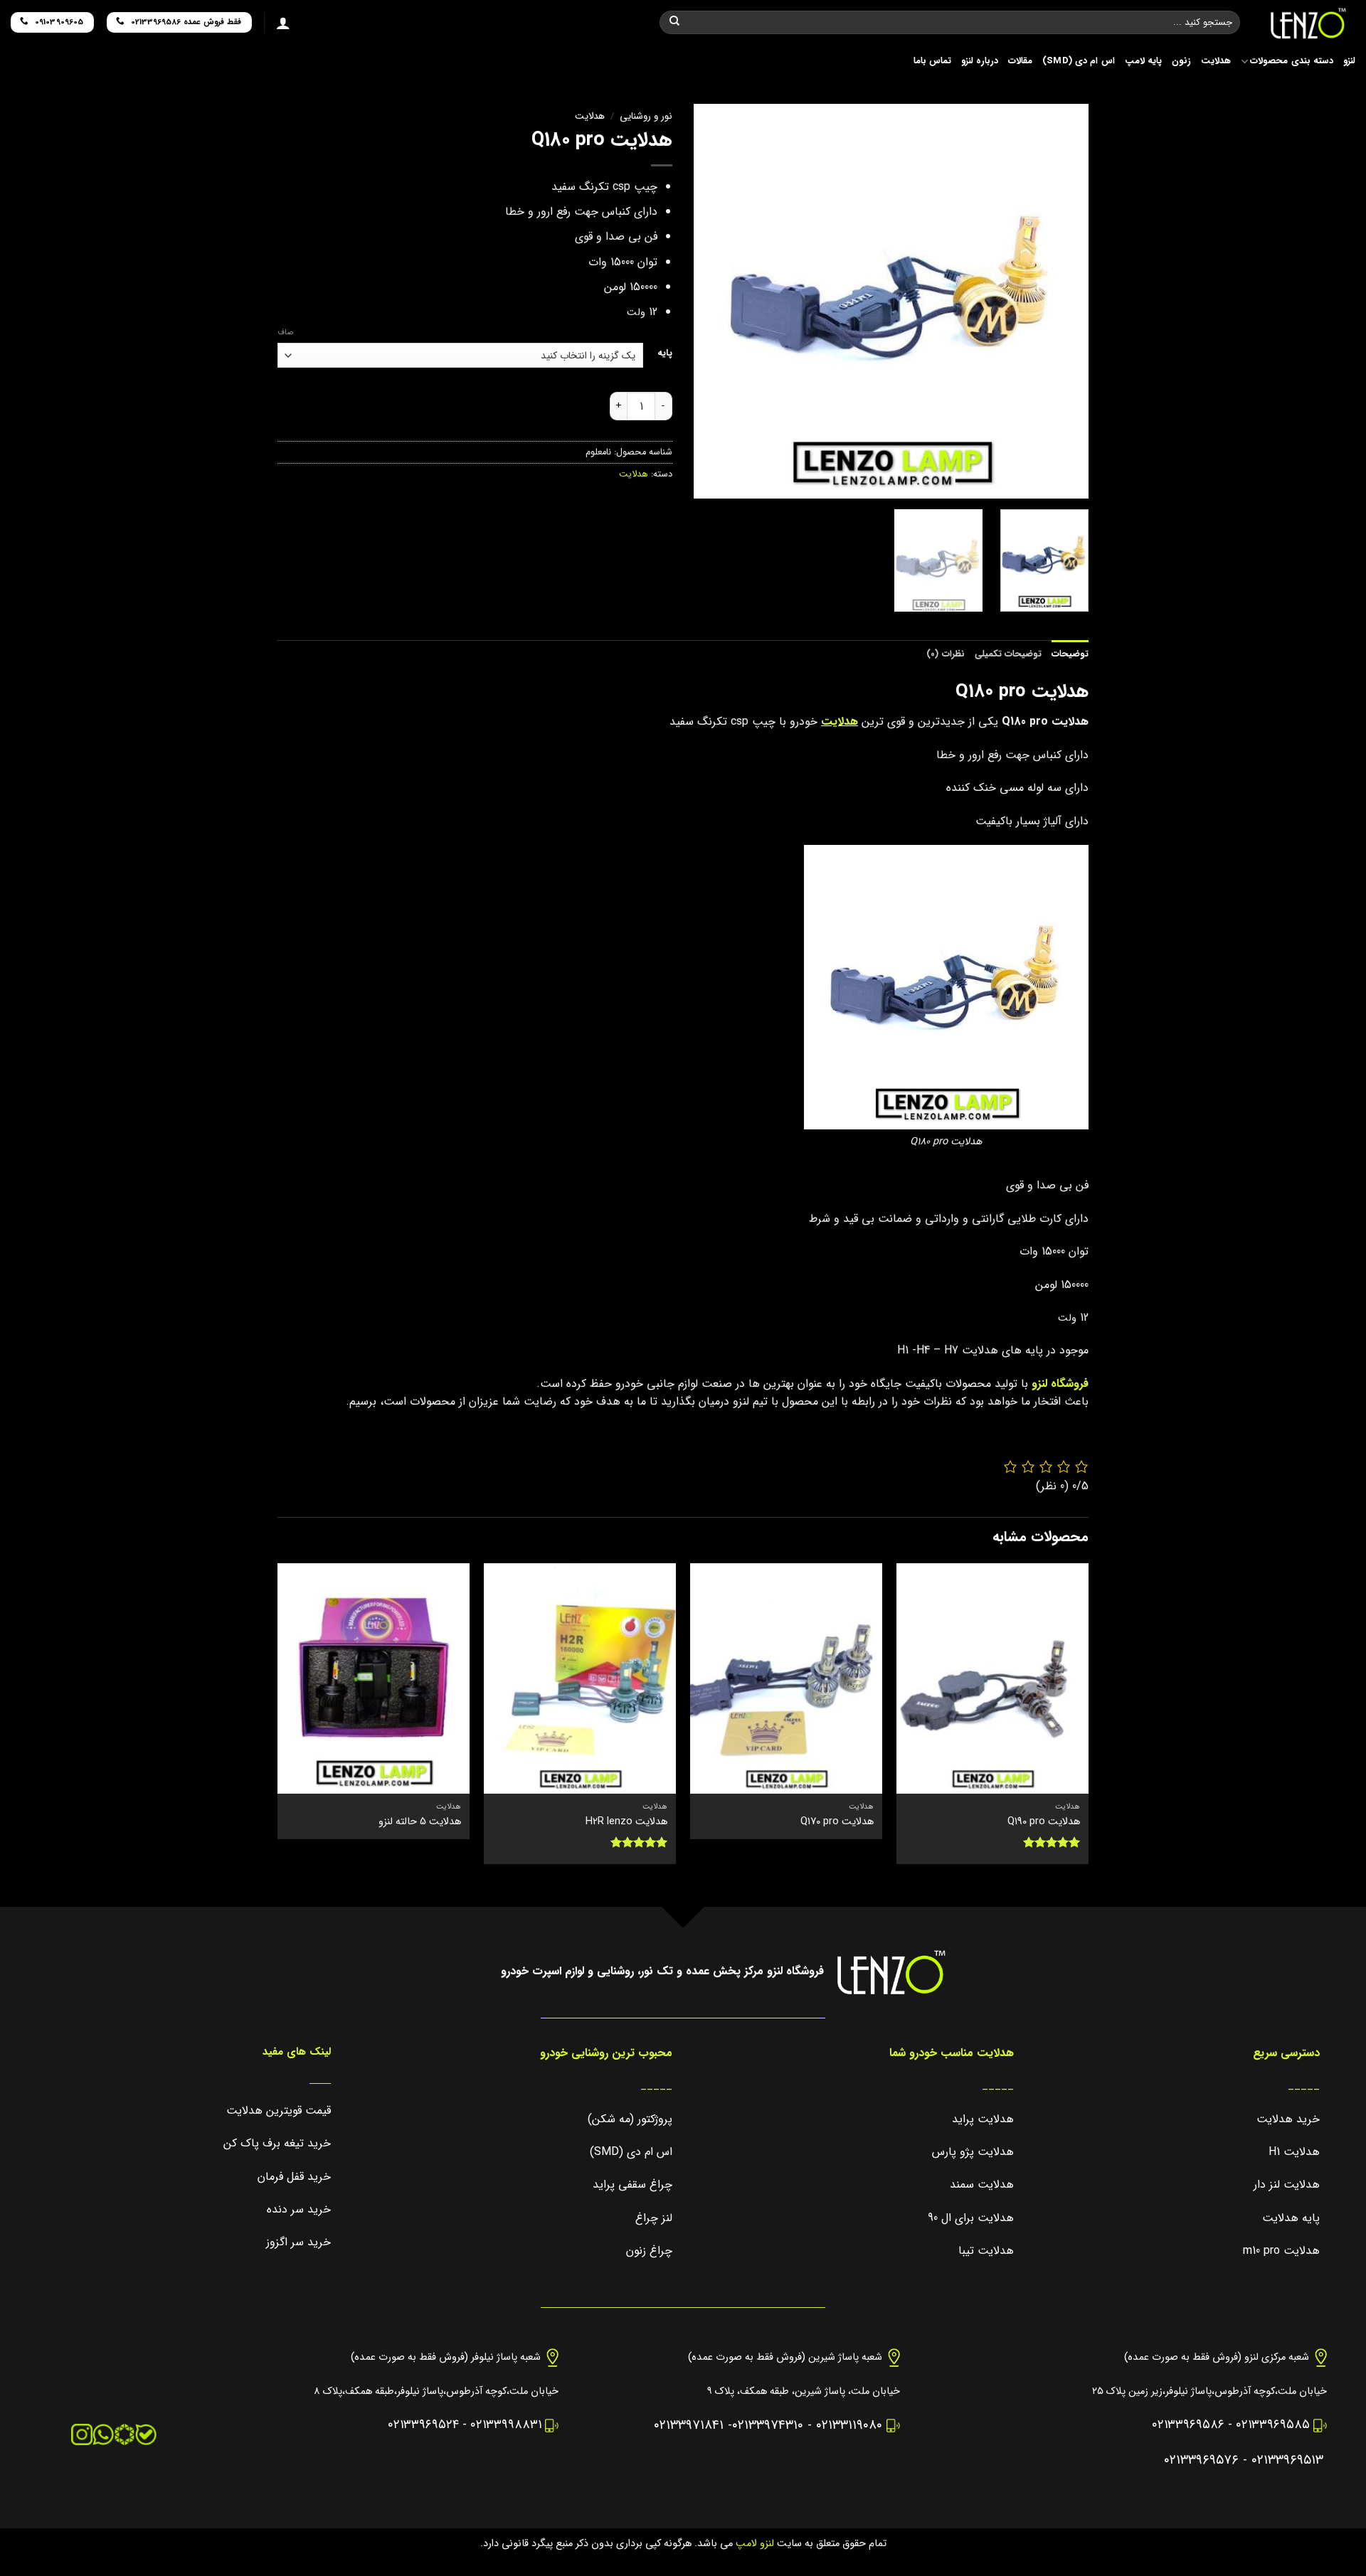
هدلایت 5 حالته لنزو (420, 1822)
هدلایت (1216, 61)
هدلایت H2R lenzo (626, 1822)
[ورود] (283, 23)
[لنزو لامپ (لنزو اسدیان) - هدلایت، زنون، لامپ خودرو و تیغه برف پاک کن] (1308, 23)
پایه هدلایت (1291, 2218)
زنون (1181, 61)
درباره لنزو (980, 61)
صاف (286, 333)
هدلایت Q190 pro (1044, 1822)
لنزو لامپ (753, 2544)
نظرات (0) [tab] (945, 654)
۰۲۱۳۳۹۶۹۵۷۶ (1201, 2460)
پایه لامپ (1143, 61)
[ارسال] (674, 23)
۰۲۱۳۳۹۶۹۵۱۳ (1287, 2460)
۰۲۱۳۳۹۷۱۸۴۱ (689, 2426)
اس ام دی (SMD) (1079, 61)
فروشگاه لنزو (1060, 1384)
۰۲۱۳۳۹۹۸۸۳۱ (506, 2425)
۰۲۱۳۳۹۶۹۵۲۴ (423, 2425)
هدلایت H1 (1294, 2152)
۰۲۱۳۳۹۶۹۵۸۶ (1188, 2425)
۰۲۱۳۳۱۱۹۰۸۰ (849, 2426)
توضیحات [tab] (1070, 654)
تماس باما (932, 61)
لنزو (1349, 61)
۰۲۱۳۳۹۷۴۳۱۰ (768, 2426)
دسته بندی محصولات (1292, 61)
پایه (665, 353)
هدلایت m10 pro (1281, 2251)
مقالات (1020, 61)
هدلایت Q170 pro (837, 1822)
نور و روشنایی (646, 116)
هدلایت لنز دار (1287, 2184)
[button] (1071, 482)
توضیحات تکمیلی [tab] (1008, 654)
